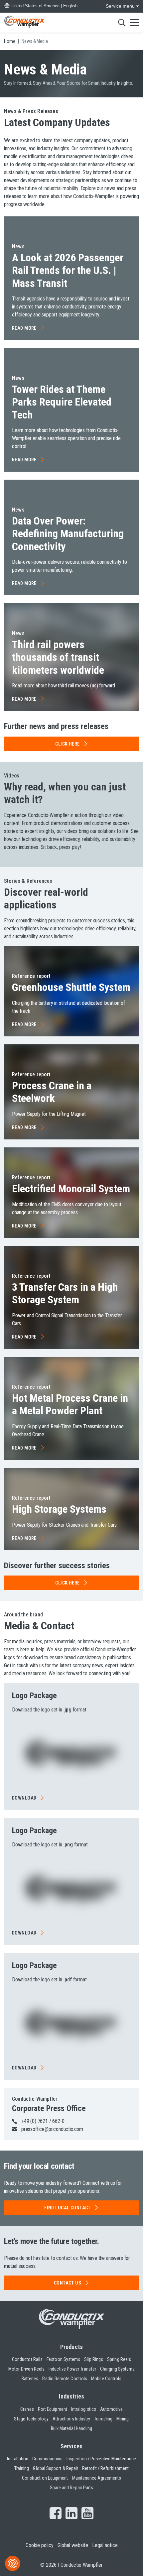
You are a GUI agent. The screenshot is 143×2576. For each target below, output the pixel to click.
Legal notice (105, 2545)
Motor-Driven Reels (26, 2369)
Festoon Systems (63, 2359)
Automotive (111, 2409)
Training (22, 2468)
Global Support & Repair (56, 2468)
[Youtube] (87, 2514)
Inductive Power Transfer (72, 2369)
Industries (72, 2396)
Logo (34, 1696)
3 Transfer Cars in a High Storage (65, 1293)
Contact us (68, 2283)
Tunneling (103, 2419)
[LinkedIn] (71, 2514)
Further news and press (56, 726)
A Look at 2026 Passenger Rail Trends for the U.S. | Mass (68, 270)
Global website (73, 2545)
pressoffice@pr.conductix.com (52, 2129)
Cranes (27, 2409)
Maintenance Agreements (97, 2478)
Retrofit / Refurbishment (105, 2468)
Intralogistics (84, 2409)
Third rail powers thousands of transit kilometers (58, 657)
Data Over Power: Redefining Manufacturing (68, 534)
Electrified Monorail (71, 1189)
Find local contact (68, 2208)
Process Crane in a (52, 1092)
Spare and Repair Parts (72, 2488)
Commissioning (47, 2459)
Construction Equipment (45, 2478)
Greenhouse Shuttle (71, 987)
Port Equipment (53, 2409)
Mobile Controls (106, 2379)
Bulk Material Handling (72, 2428)
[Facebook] (56, 2514)
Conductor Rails (27, 2359)
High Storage (59, 1509)
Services (72, 2446)
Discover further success (57, 1566)
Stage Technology (31, 2419)
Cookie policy (40, 2545)
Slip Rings (94, 2359)
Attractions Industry (71, 2419)
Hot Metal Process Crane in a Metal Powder (70, 1404)
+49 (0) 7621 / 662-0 (43, 2121)
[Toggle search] (122, 23)
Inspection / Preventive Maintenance (101, 2459)
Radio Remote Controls (65, 2379)
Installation (18, 2459)
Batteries (30, 2379)
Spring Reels (119, 2359)
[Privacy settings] (13, 2563)
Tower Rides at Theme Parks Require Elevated (62, 402)
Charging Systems (117, 2369)
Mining (123, 2419)
